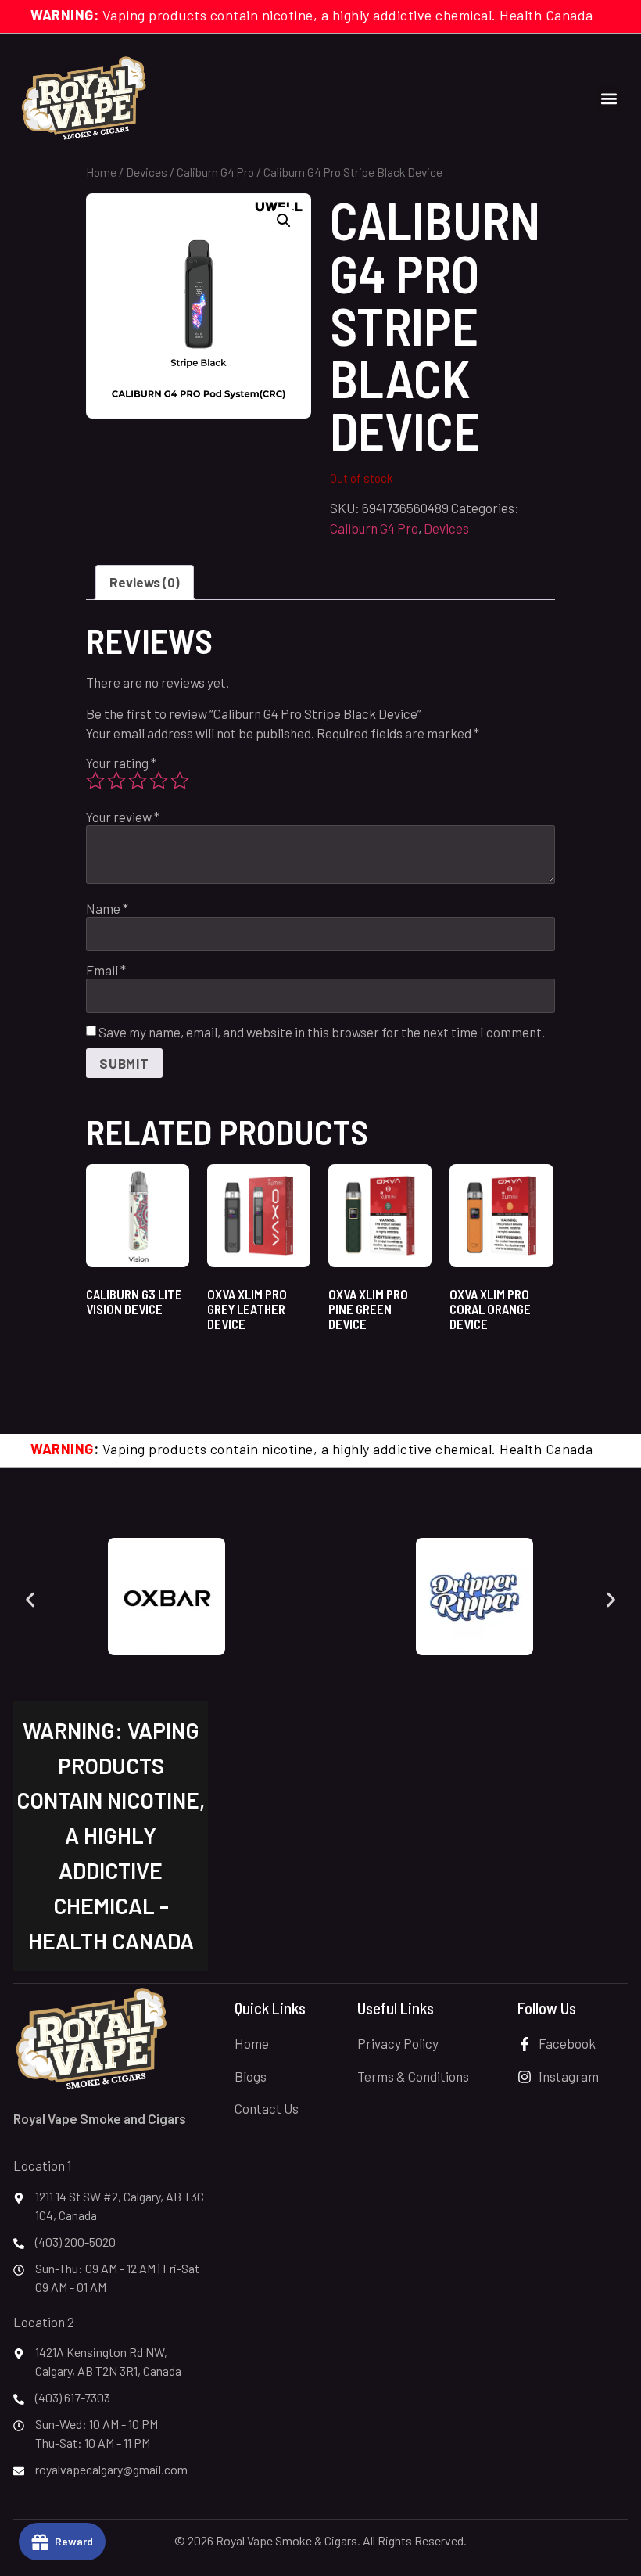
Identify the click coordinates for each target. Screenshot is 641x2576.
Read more (132, 1351)
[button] (609, 98)
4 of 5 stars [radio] (159, 781)
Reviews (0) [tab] (145, 582)
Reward (74, 2541)
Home (101, 172)
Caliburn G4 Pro (215, 172)
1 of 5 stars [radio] (95, 781)
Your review (123, 817)
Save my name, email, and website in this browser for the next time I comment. (322, 1032)
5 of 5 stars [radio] (180, 781)
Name (107, 909)
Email (106, 970)
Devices (147, 172)
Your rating (121, 763)
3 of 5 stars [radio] (138, 781)
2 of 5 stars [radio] (116, 781)
